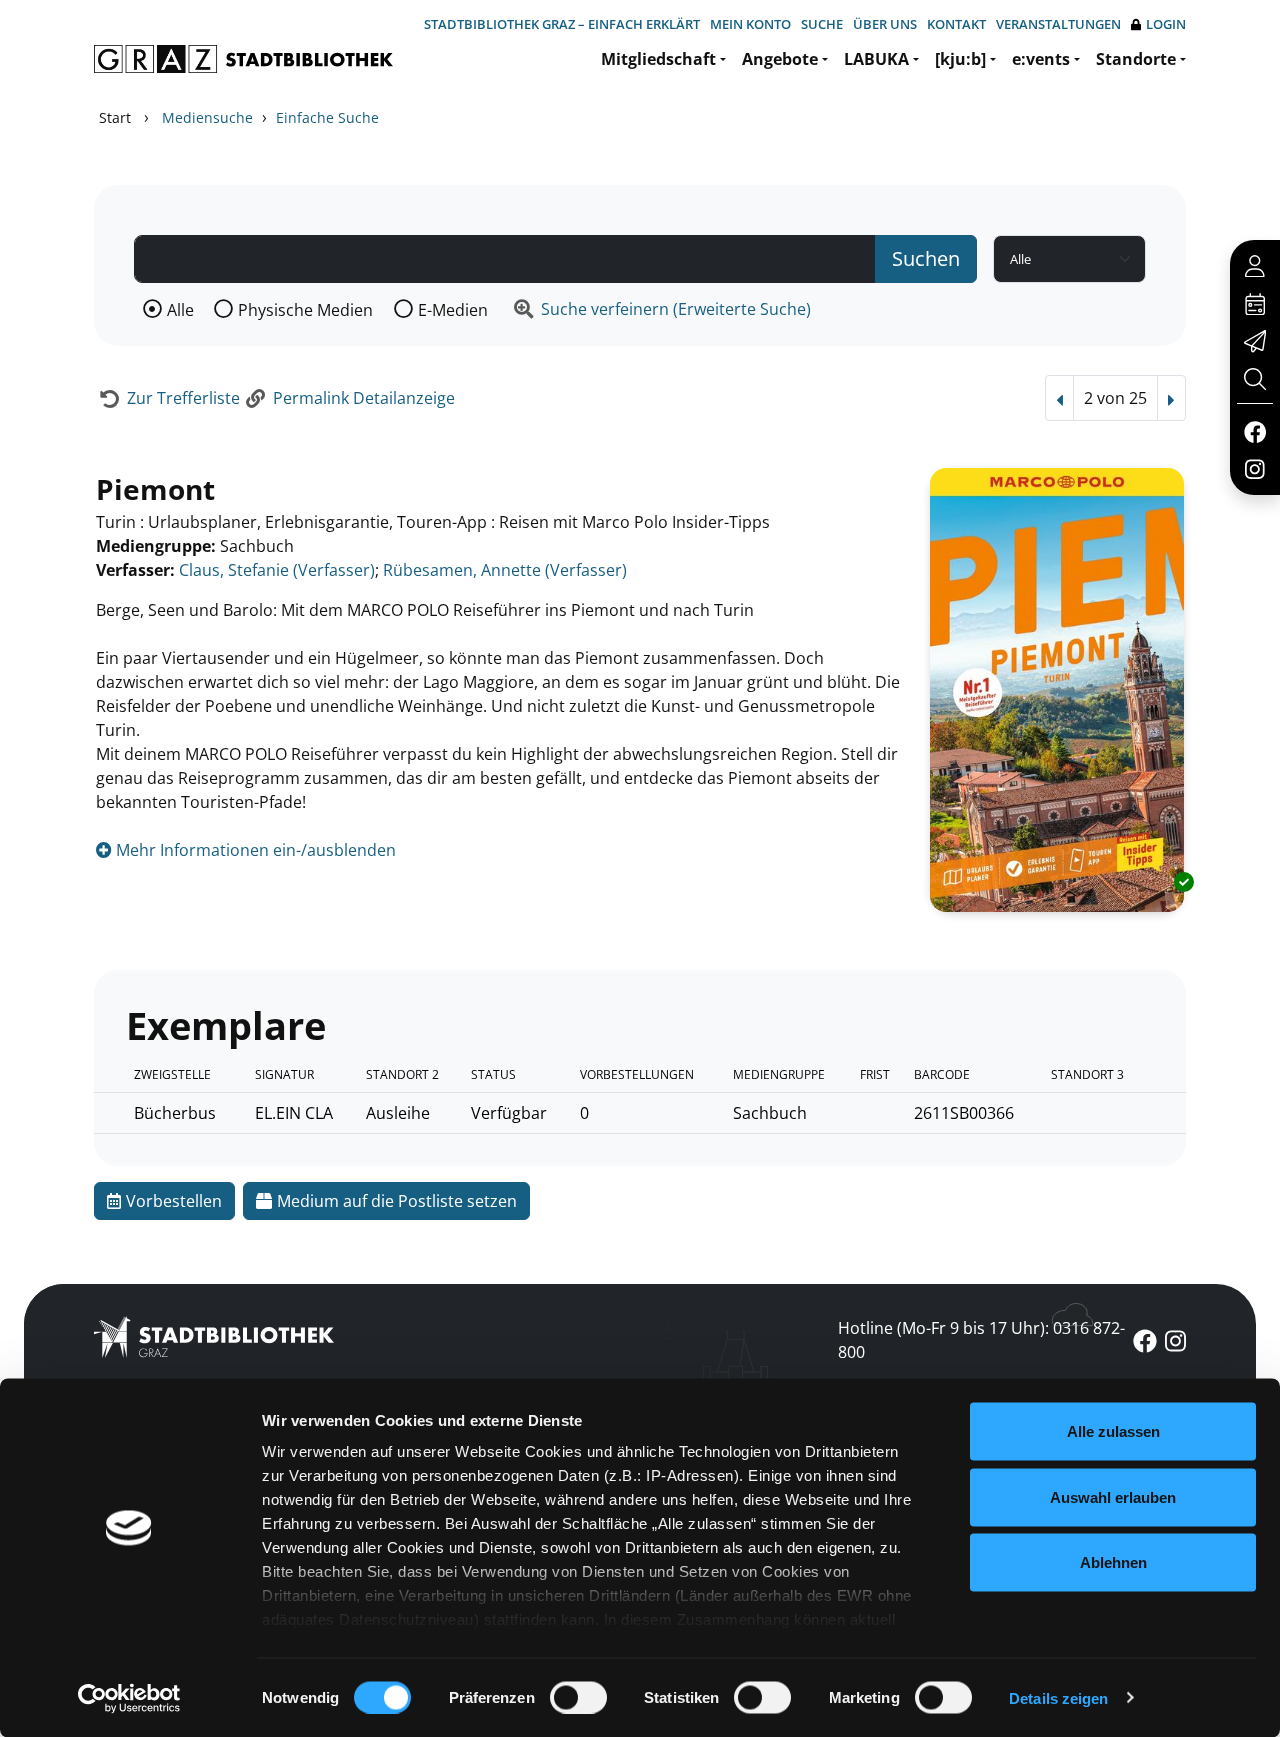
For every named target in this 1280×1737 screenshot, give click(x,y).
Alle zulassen (1113, 1431)
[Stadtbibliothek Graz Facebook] (1254, 431)
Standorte (1136, 59)
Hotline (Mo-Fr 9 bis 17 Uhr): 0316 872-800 (981, 1340)
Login (1166, 24)
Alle (180, 310)
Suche (822, 24)
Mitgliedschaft (658, 59)
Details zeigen (1058, 1697)
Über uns (885, 24)
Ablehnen (1113, 1562)
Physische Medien (305, 310)
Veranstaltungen (1058, 24)
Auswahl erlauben (1113, 1496)
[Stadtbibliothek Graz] (243, 59)
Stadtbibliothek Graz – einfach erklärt (562, 24)
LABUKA (876, 59)
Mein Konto (750, 24)
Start (115, 117)
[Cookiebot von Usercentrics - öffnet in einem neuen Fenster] (129, 1698)
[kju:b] (960, 59)
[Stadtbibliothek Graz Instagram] (1255, 468)
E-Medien (453, 310)
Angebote (780, 59)
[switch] (578, 1697)
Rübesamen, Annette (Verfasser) (505, 570)
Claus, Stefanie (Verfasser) (277, 570)
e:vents (1041, 59)
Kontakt (956, 24)
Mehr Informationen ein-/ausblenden (254, 850)
